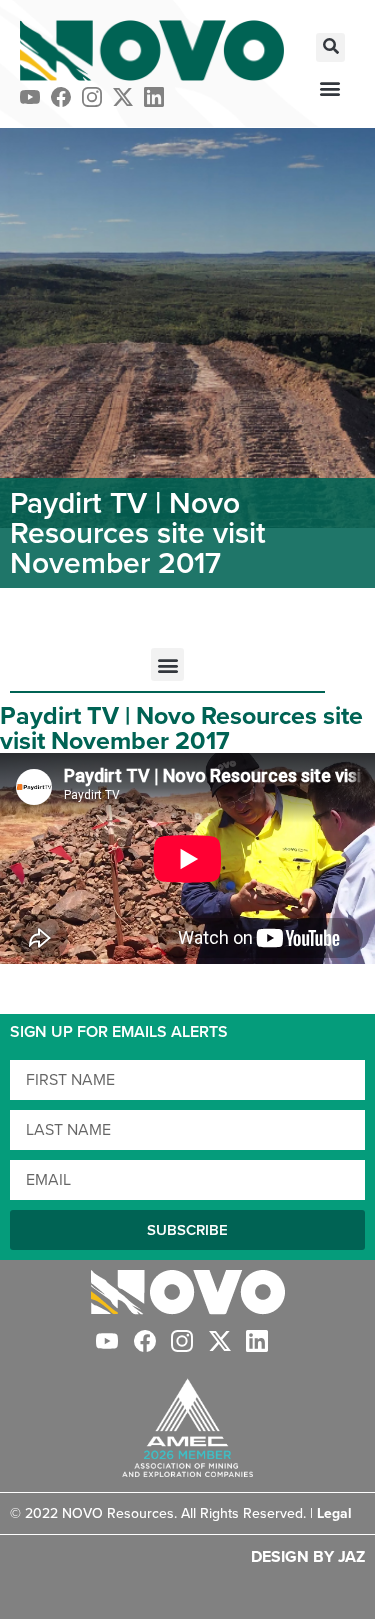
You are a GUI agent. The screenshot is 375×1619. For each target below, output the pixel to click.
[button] (330, 47)
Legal (334, 1513)
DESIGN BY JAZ (308, 1556)
